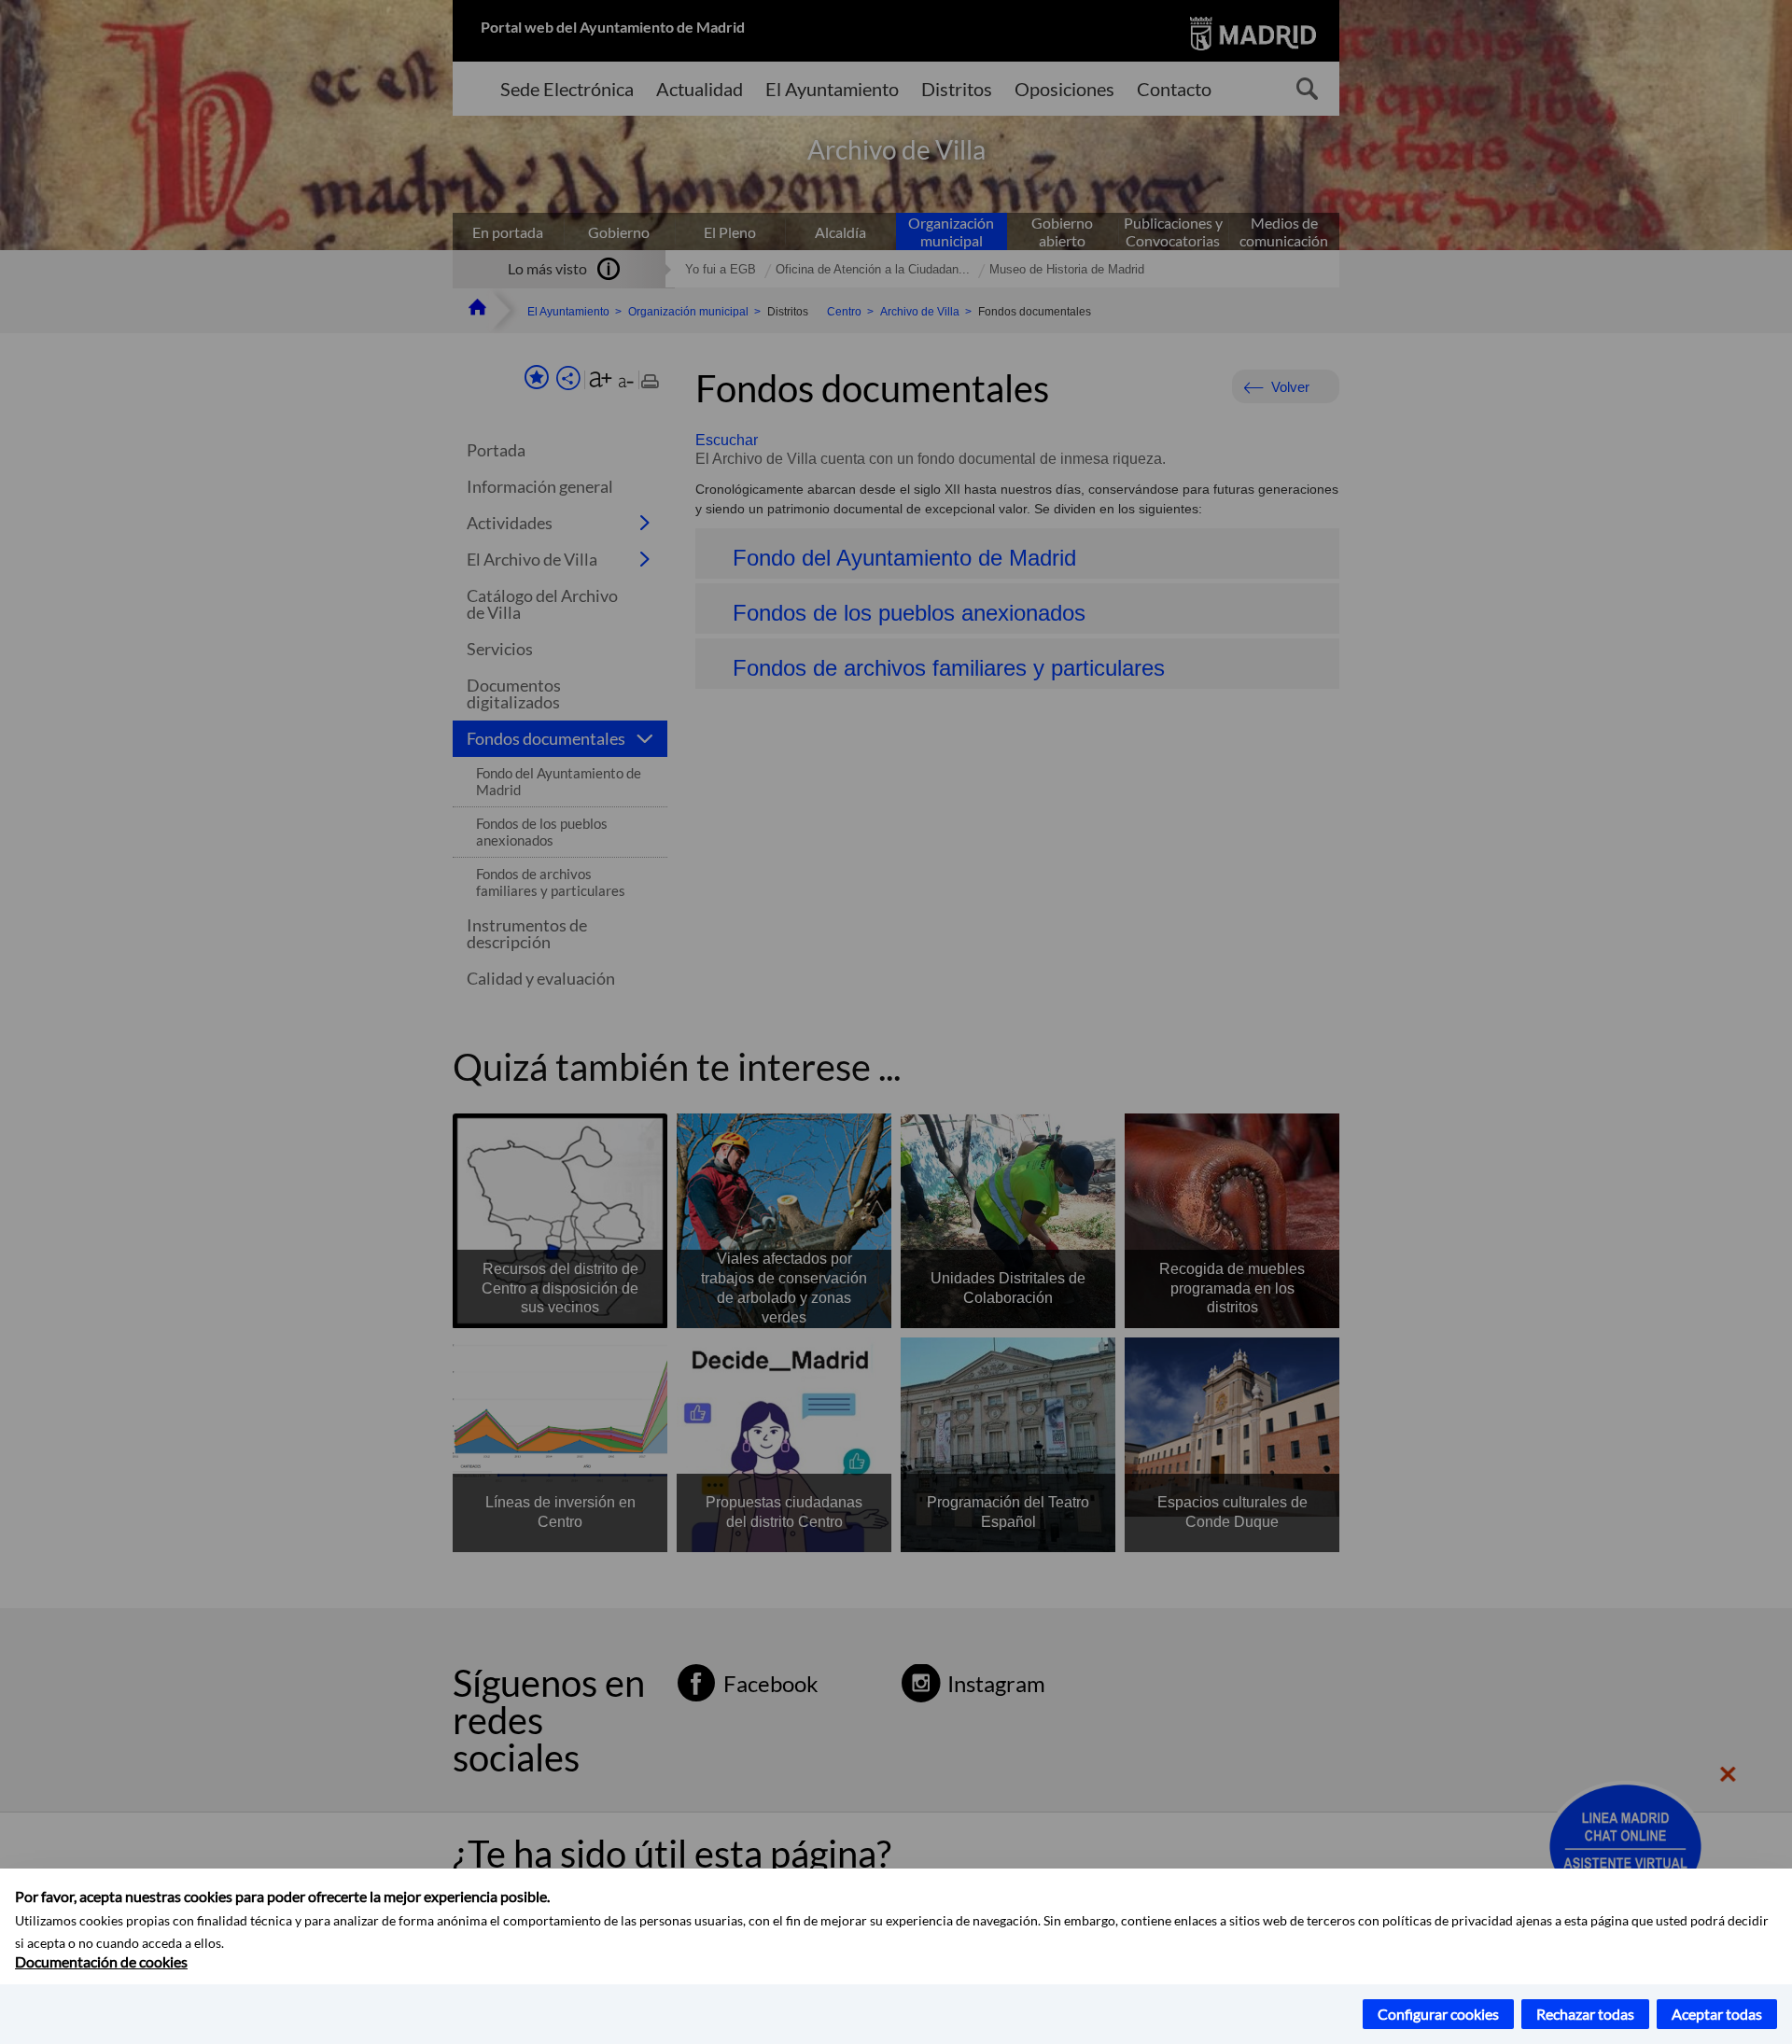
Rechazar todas (1585, 2014)
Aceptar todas (1717, 2014)
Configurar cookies (1438, 2014)
